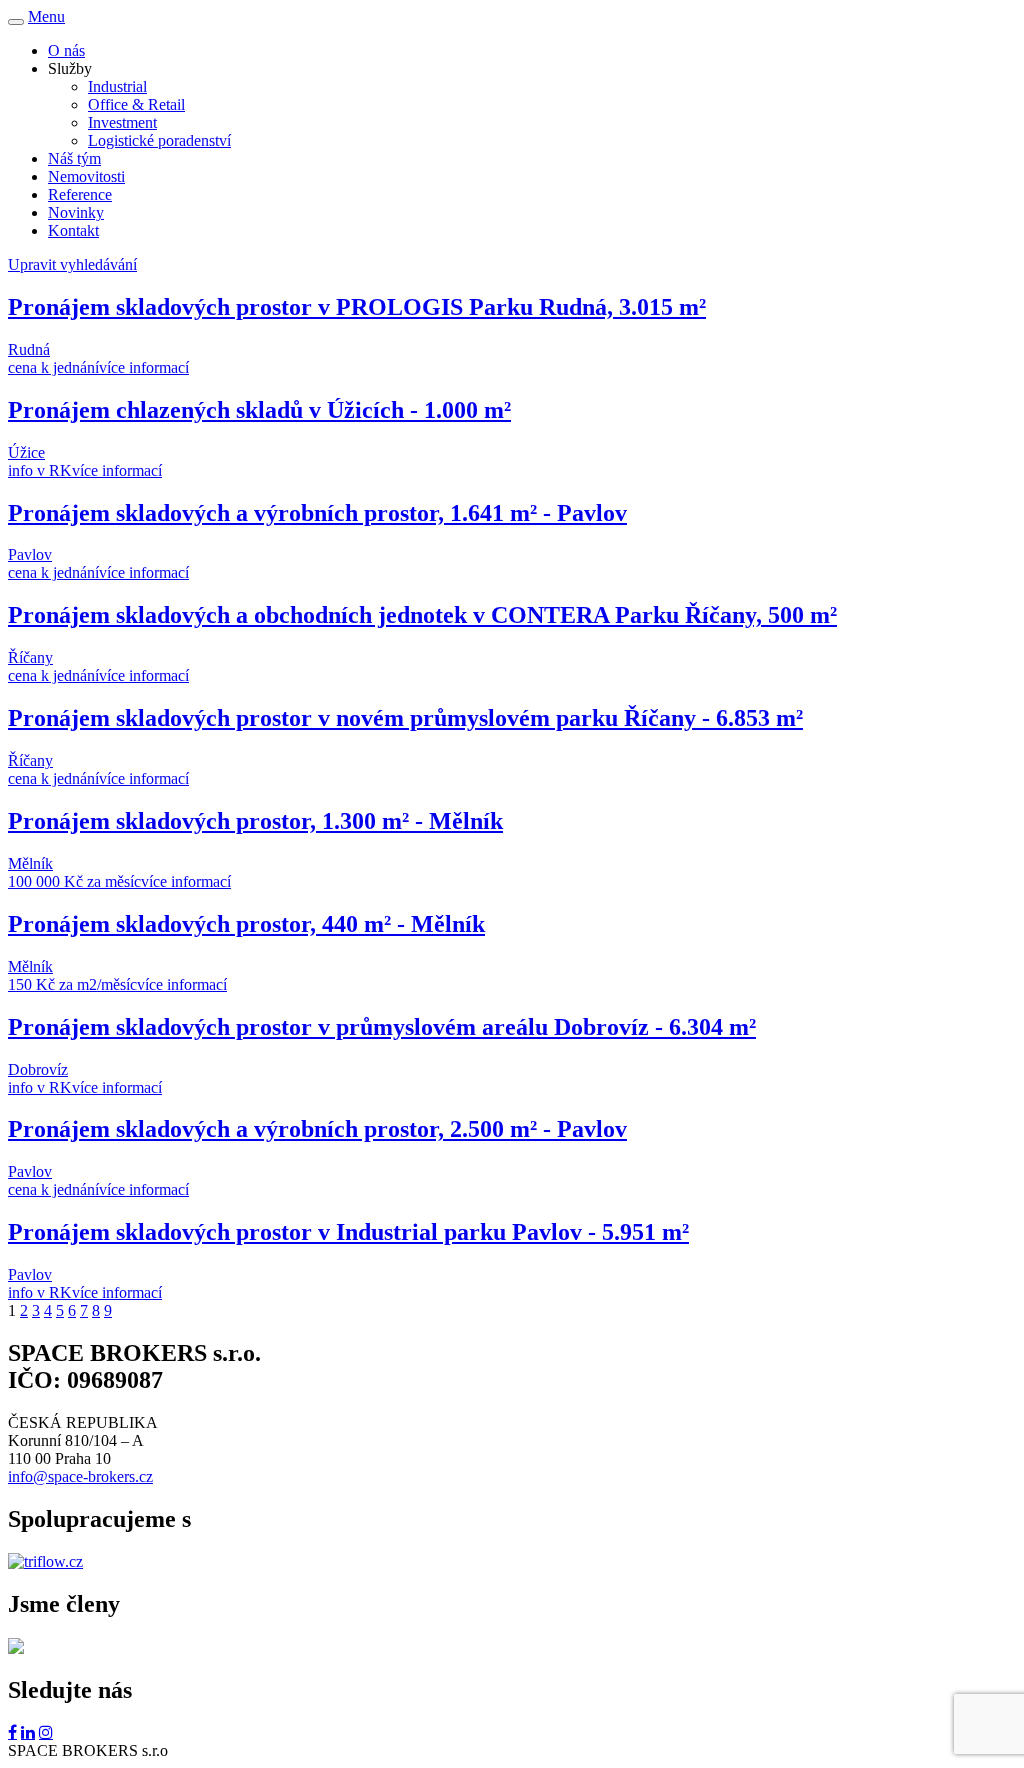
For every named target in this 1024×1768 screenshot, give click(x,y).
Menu (46, 16)
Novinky (76, 212)
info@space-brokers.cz (80, 1476)
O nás (66, 50)
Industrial (117, 86)
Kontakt (73, 230)
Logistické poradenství (159, 140)
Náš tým (74, 158)
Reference (80, 194)
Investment (122, 122)
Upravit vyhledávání (72, 264)
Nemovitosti (86, 176)
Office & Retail (136, 104)
